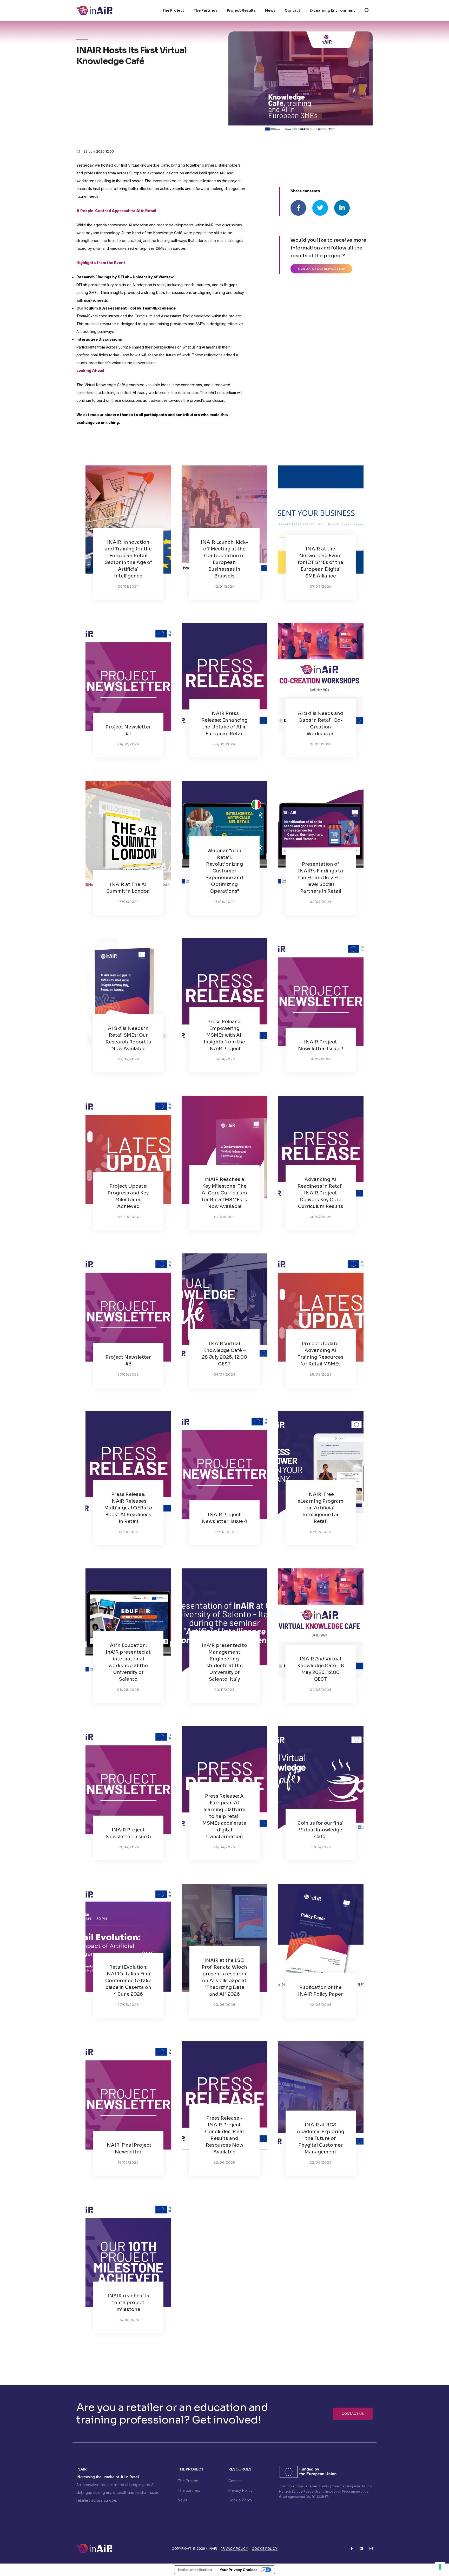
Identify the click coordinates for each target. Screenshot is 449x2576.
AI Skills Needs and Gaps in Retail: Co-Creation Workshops (321, 724)
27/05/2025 (128, 1374)
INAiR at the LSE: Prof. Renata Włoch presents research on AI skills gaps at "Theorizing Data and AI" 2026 (224, 1977)
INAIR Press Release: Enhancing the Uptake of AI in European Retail (224, 724)
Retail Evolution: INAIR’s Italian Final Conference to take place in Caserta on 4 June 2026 (128, 1981)
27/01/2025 (224, 1217)
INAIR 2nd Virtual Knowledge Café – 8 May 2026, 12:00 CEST (321, 1669)
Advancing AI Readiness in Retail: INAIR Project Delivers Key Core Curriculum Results (321, 1193)
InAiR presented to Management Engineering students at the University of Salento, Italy (224, 1662)
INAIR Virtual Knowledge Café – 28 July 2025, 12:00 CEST (224, 1354)
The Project (173, 10)
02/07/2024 (321, 902)
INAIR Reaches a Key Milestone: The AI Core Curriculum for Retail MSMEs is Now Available (224, 1193)
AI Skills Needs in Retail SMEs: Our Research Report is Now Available (128, 1039)
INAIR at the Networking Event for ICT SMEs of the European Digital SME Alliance (321, 562)
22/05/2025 (321, 2162)
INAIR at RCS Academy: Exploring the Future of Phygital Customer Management (321, 2138)
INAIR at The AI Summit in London (128, 888)
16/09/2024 (224, 1059)
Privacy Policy (240, 2490)
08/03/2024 (321, 744)
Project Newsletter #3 (128, 1361)
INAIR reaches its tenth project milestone (128, 2303)
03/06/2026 (224, 2005)
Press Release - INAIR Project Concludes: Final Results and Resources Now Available (224, 2135)
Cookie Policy (240, 2500)
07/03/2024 (321, 586)
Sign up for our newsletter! (321, 269)
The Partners (206, 10)
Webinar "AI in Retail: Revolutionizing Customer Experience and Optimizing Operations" (224, 871)
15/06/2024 (128, 902)
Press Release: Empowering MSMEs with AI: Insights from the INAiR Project (224, 1035)
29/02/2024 (128, 744)
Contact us (353, 2414)
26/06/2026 (128, 2320)
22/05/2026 (321, 2005)
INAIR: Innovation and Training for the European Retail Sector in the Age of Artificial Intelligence (128, 559)
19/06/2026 (128, 2162)
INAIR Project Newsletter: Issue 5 (128, 1833)
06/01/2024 (128, 586)
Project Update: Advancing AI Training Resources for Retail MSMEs (321, 1354)
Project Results (241, 10)
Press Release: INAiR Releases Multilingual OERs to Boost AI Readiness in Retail (128, 1508)
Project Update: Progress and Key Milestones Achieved (128, 1196)
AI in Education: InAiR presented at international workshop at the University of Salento (128, 1662)
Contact (293, 10)
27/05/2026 (128, 2005)
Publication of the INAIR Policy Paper (321, 1991)
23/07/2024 (128, 1059)
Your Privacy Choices (239, 2570)
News (270, 10)
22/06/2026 (224, 2162)
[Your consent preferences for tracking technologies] (440, 2567)
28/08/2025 (321, 1374)
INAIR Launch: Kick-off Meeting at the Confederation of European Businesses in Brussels (224, 559)
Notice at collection (195, 2570)
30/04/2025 (321, 1217)
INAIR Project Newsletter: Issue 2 (321, 1045)
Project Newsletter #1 (128, 730)
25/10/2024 (128, 1217)
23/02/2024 (224, 744)
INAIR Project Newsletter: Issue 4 (224, 1518)
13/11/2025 (128, 1532)
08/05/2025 (128, 1690)
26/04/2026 (224, 1847)
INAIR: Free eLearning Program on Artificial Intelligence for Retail (321, 1508)
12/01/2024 (224, 586)
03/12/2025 (321, 1532)
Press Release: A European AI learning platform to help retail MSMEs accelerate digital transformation (224, 1816)
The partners (189, 2490)
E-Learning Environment (332, 10)
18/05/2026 (321, 1847)
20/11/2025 (224, 1690)
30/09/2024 (321, 1059)
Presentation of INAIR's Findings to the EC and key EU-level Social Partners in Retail (321, 878)
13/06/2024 (224, 902)
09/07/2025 (224, 1374)
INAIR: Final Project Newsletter (128, 2148)
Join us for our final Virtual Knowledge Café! (321, 1830)
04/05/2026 (321, 1690)
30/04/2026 (128, 1847)
